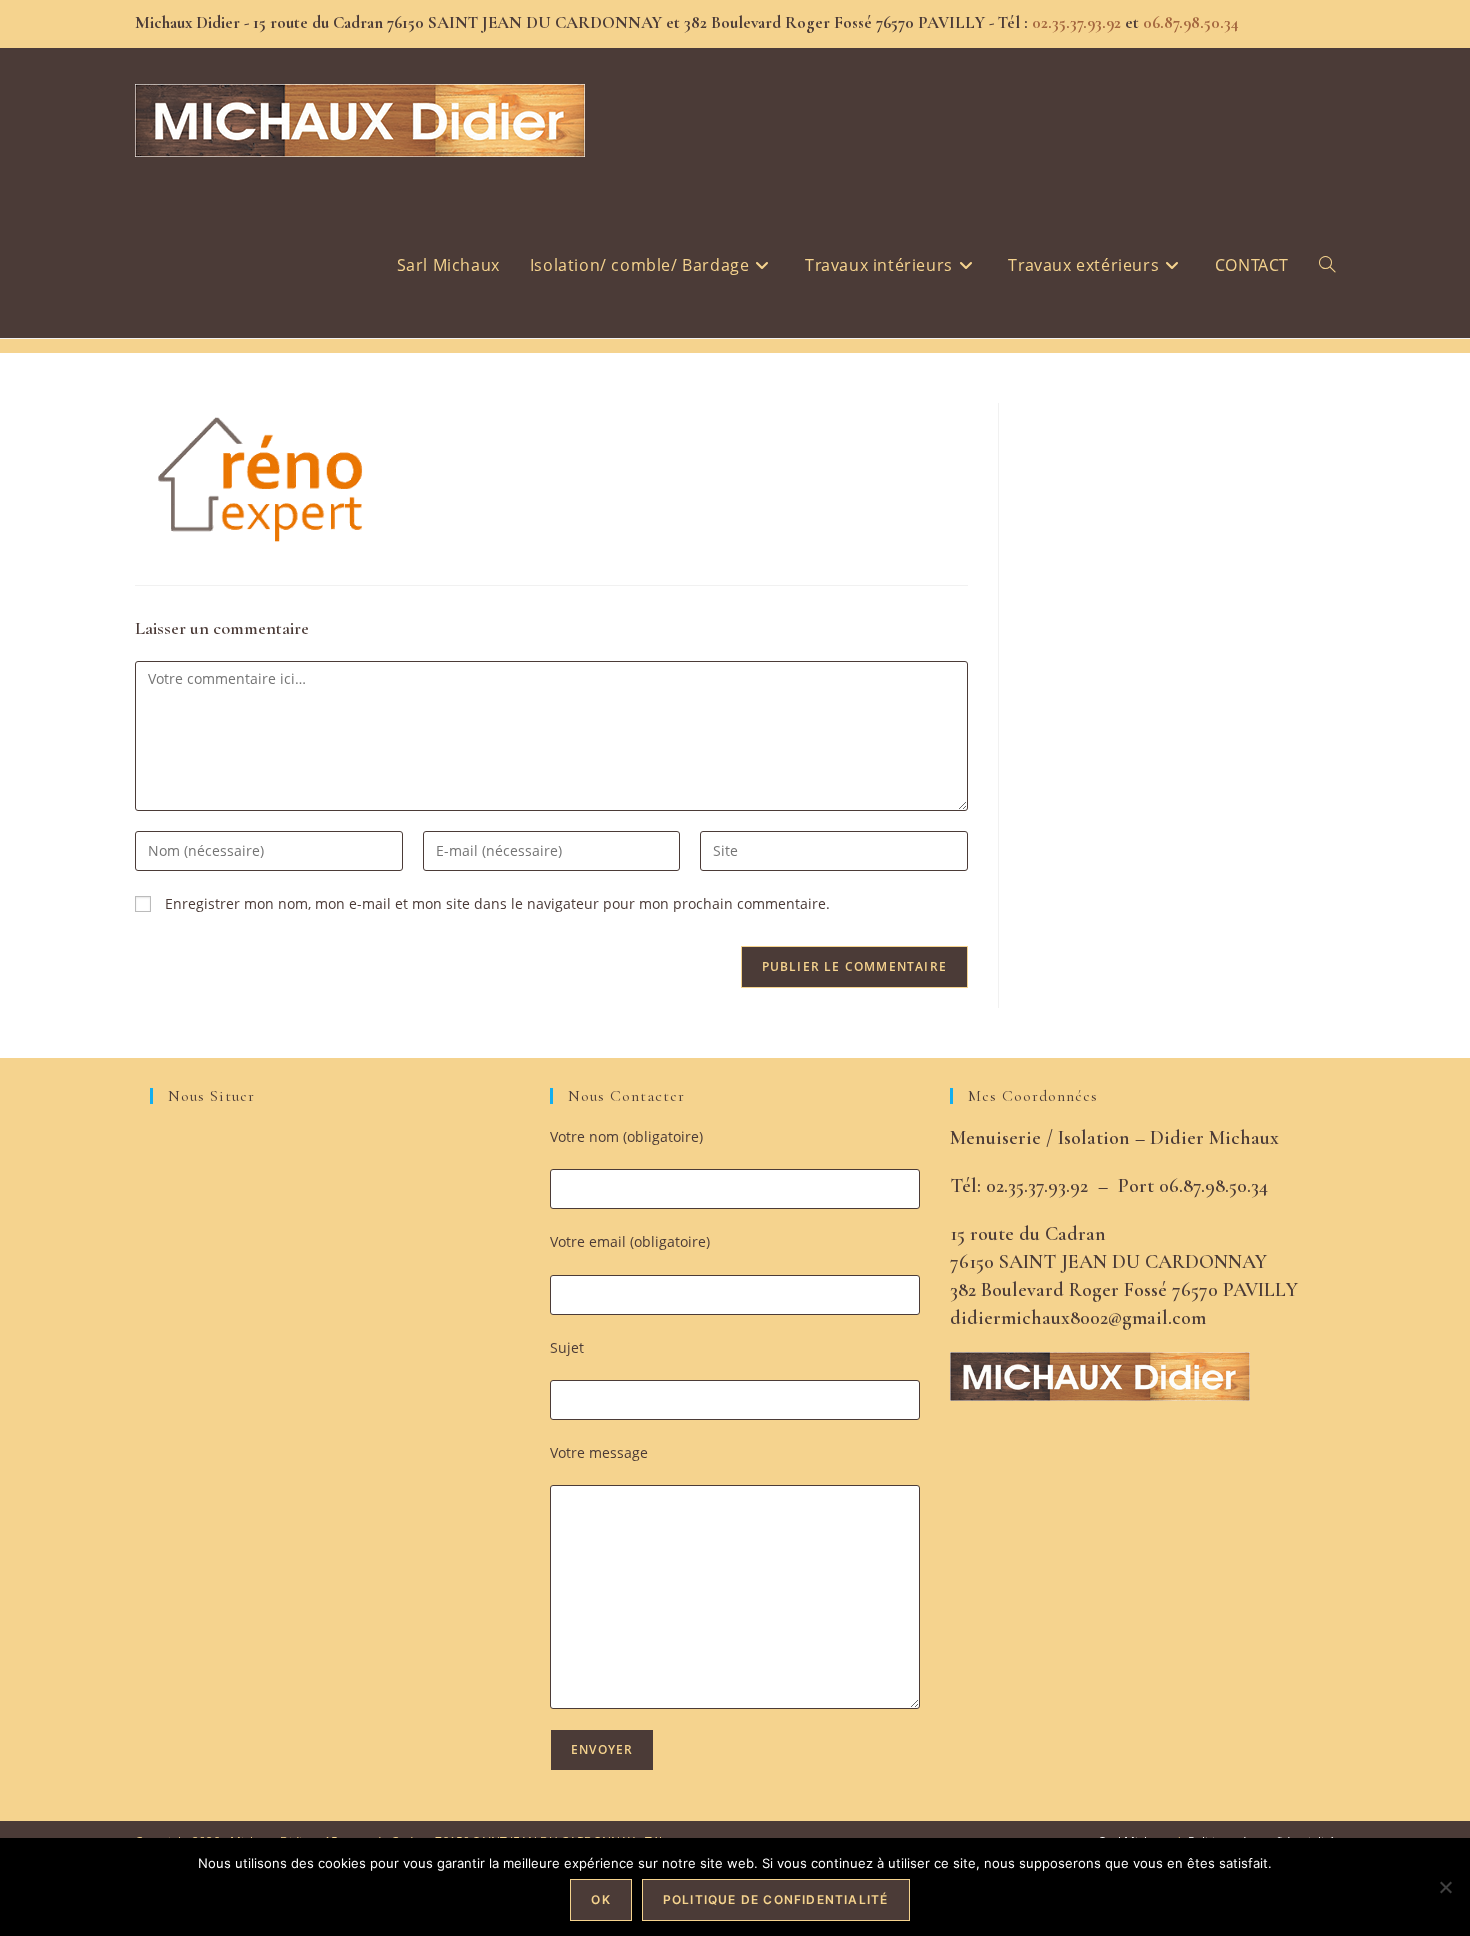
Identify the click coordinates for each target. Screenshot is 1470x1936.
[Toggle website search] (1327, 265)
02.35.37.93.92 (1074, 22)
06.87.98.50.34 (1191, 22)
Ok (600, 1899)
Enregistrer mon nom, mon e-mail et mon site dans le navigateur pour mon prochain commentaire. (497, 903)
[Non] (1445, 1887)
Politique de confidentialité (776, 1899)
